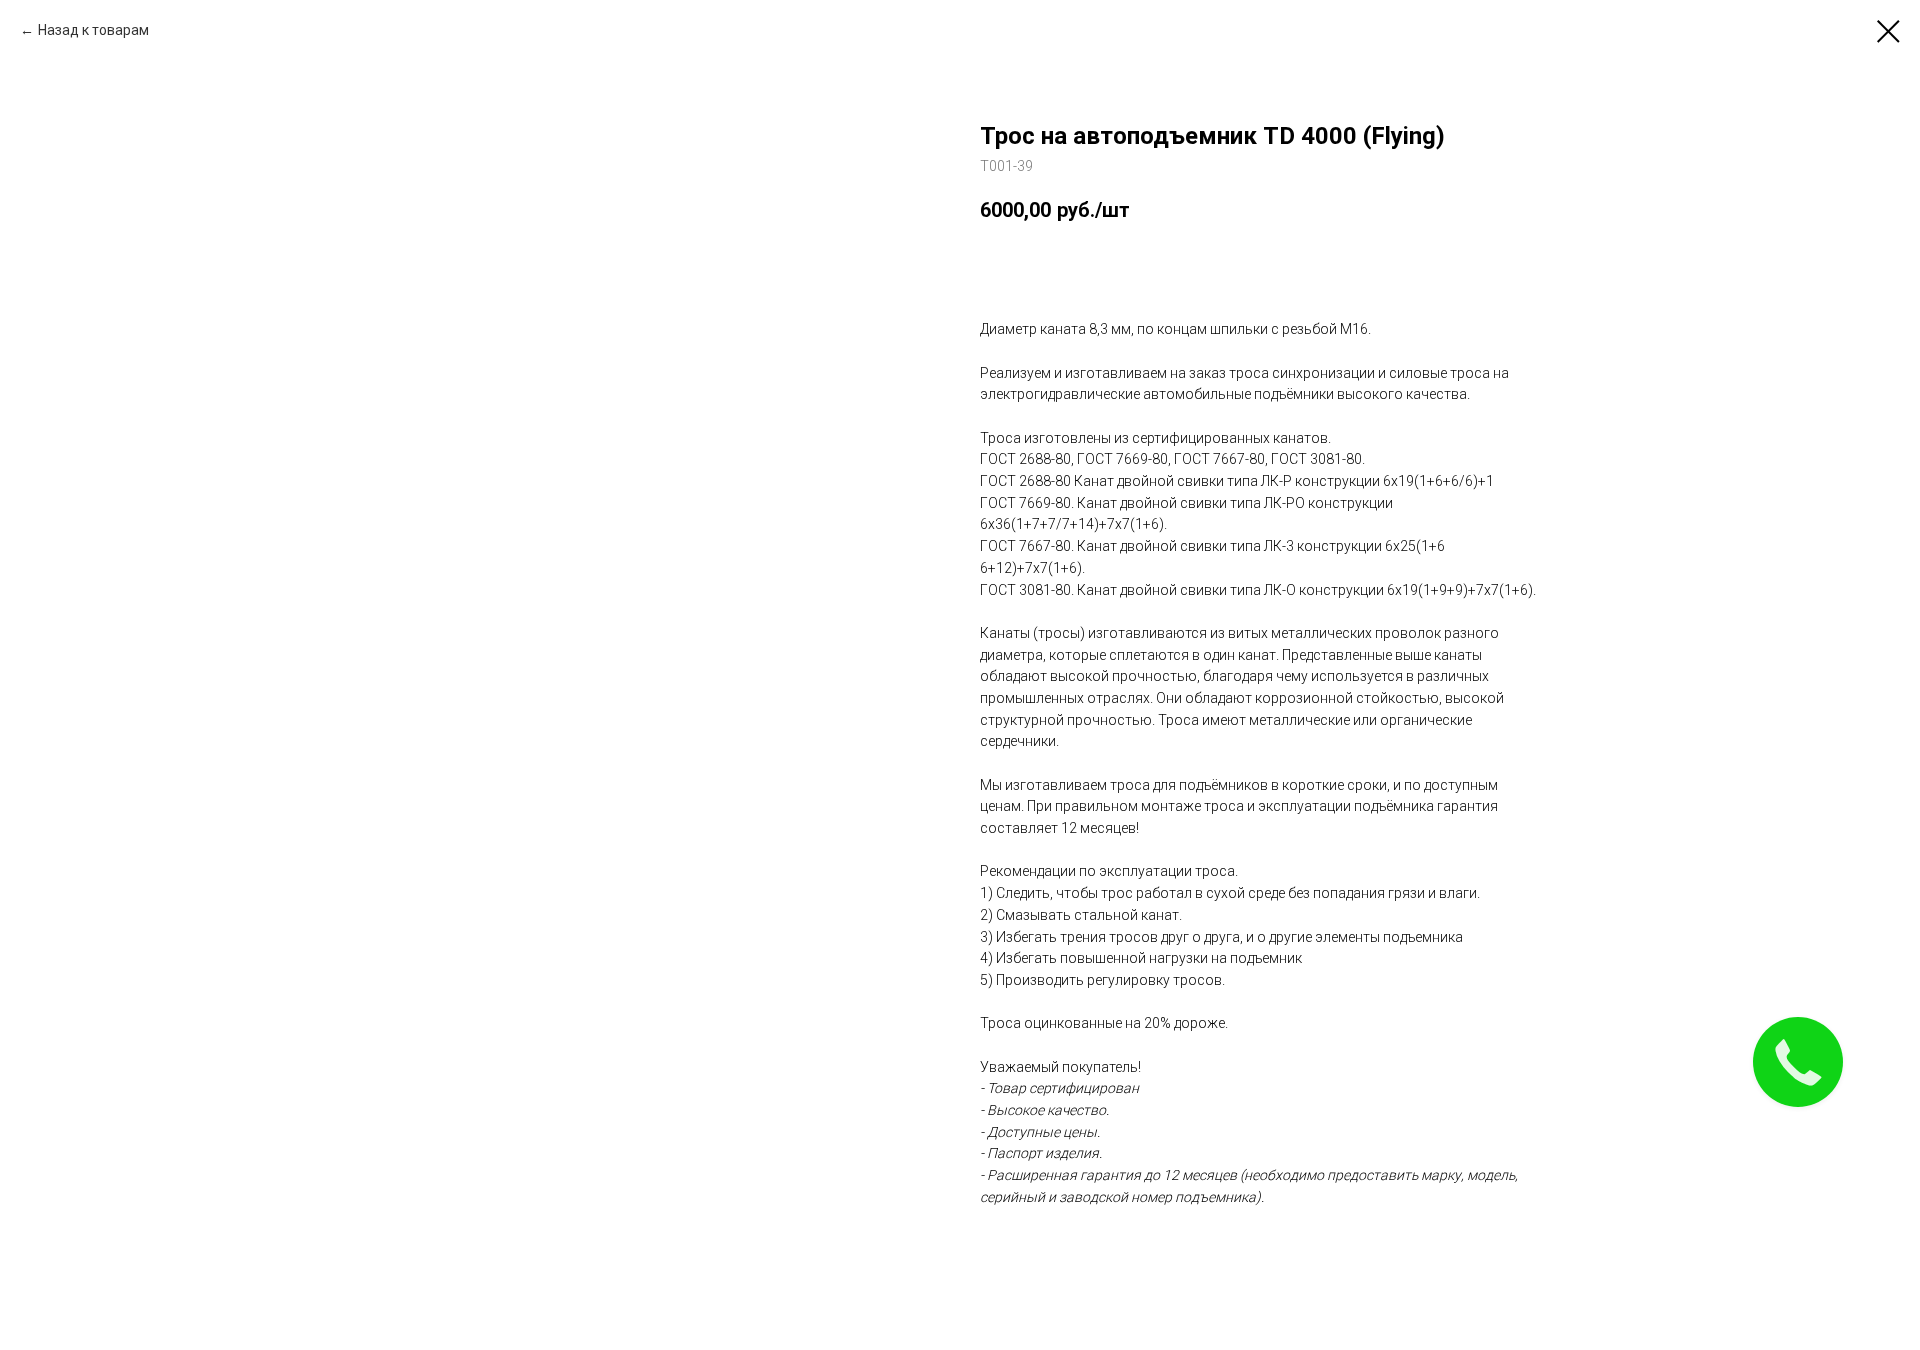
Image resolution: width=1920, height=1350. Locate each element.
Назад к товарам (93, 30)
